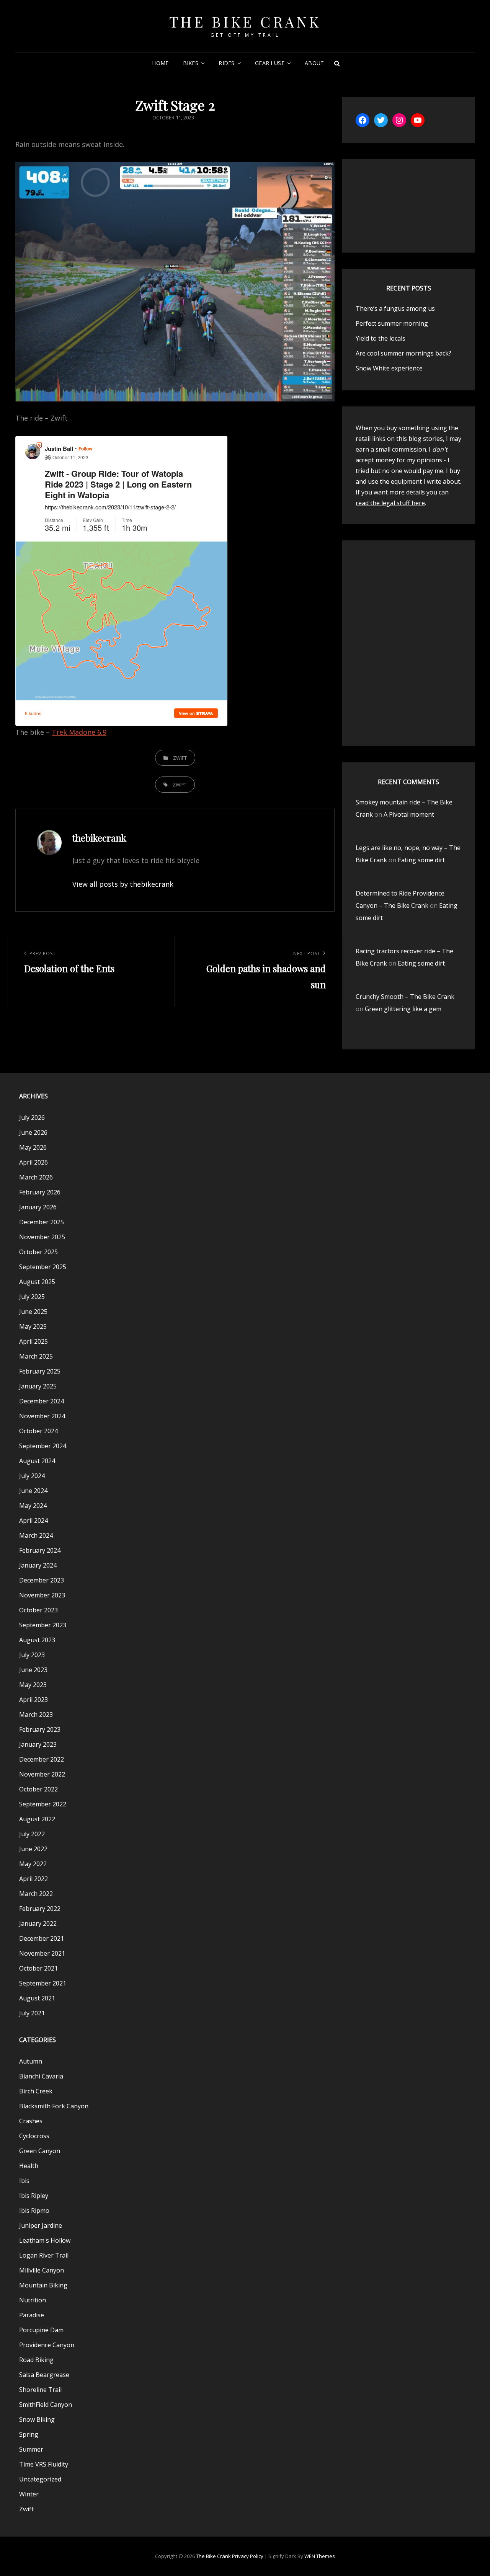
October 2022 (38, 1789)
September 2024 (43, 1446)
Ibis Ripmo (34, 2211)
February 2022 (40, 1909)
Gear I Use (270, 63)
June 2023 (33, 1670)
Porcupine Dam (41, 2330)
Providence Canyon (47, 2345)
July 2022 (32, 1834)
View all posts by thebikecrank (123, 884)
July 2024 (32, 1476)
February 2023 (40, 1729)
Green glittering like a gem (403, 1009)
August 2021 (37, 1998)
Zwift (180, 758)
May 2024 (33, 1506)
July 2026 (32, 1118)
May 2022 (33, 1864)
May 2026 (33, 1147)
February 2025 (40, 1371)
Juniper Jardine (41, 2225)
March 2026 (36, 1177)
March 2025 (36, 1356)
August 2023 (37, 1640)
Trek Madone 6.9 (79, 732)
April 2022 (33, 1879)
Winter (29, 2494)
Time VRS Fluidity (44, 2464)
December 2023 (42, 1580)
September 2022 (43, 1804)
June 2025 (33, 1312)
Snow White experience (389, 368)
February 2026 (40, 1192)
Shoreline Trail (40, 2390)
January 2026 (38, 1207)
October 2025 (38, 1252)
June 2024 (33, 1491)
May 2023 (33, 1685)
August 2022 (37, 1819)
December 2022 (42, 1759)
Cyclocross (34, 2136)
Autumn (31, 2061)
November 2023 (42, 1595)
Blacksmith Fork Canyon (54, 2106)
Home (160, 63)
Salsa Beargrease (44, 2375)
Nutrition (33, 2300)
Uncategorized (40, 2479)
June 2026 (33, 1132)
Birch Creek (36, 2091)
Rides (226, 63)
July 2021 (32, 2013)
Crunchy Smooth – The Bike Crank (405, 997)
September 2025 (43, 1267)
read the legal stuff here (390, 503)
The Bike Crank (245, 22)
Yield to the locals (381, 338)
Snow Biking (37, 2419)
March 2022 (36, 1894)
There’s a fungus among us (395, 308)
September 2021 (43, 1983)
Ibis (24, 2181)
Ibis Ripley (34, 2196)
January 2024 (38, 1565)
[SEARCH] (337, 63)
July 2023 (32, 1655)
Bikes (191, 63)
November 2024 (42, 1416)
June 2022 (33, 1849)
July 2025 (32, 1297)
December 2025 (42, 1222)
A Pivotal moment (409, 814)
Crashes (31, 2121)
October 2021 (38, 1968)
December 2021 (42, 1938)
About (314, 63)
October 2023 (38, 1610)
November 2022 (42, 1774)
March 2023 (36, 1715)
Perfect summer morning (392, 323)
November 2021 (42, 1953)
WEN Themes (320, 2556)
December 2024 (42, 1401)
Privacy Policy (248, 2556)
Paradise (32, 2315)
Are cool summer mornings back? (403, 353)
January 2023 (38, 1744)
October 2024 (38, 1431)
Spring (29, 2434)
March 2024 (36, 1535)
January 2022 (38, 1923)
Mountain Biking (43, 2285)
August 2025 (37, 1282)
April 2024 (33, 1520)
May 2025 (33, 1326)
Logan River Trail (44, 2255)
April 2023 (33, 1700)
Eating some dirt (421, 860)
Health (29, 2166)
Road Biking (36, 2360)
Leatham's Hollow (45, 2240)
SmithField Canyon (46, 2405)
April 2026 (33, 1162)
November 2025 (42, 1237)
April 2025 (33, 1341)
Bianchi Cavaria (41, 2076)
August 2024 (37, 1461)
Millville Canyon (42, 2270)
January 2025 (38, 1386)
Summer (31, 2449)
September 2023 (43, 1625)
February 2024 (40, 1550)
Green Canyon (40, 2151)
